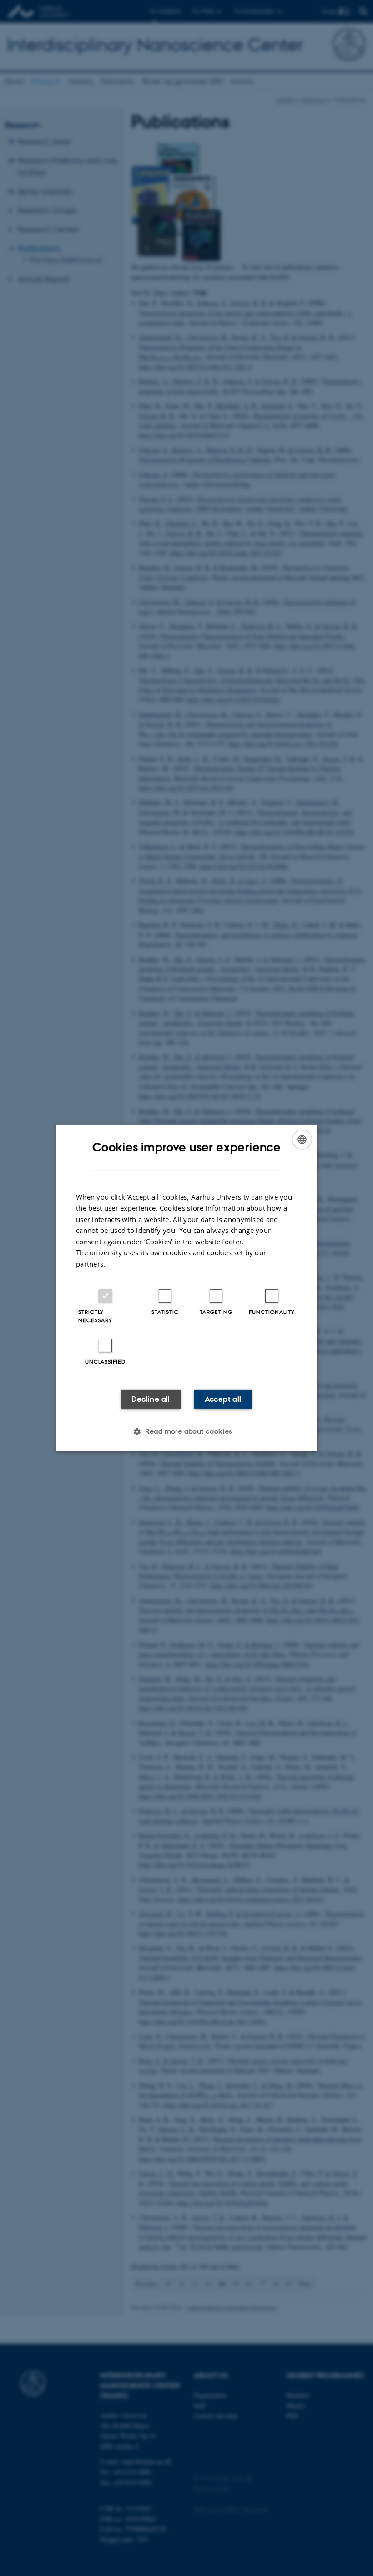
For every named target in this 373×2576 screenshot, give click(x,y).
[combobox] (302, 1140)
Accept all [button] (223, 1399)
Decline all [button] (151, 1399)
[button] (186, 1431)
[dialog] (186, 1288)
